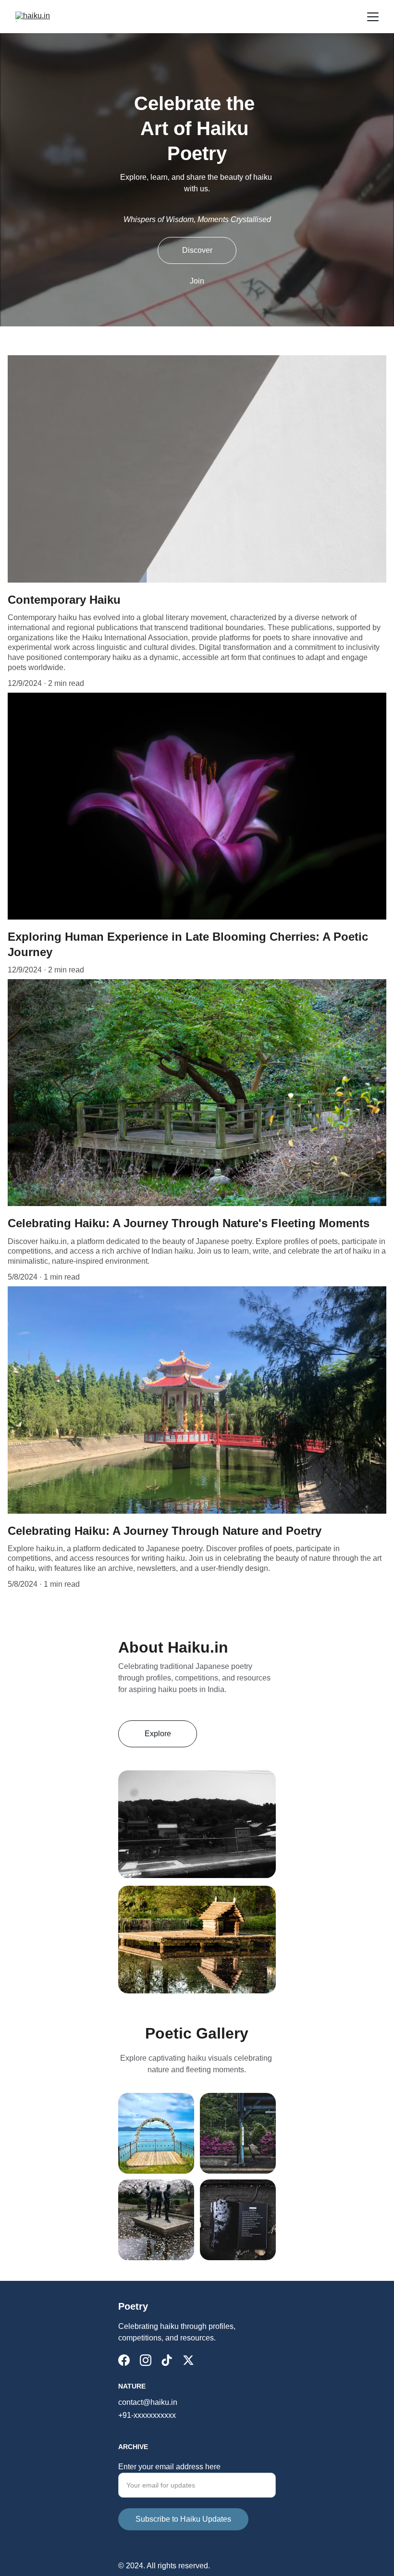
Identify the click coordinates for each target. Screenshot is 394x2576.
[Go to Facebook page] (124, 2360)
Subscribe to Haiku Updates (183, 2519)
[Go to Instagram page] (146, 2360)
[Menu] (373, 17)
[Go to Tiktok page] (167, 2360)
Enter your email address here (169, 2467)
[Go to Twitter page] (188, 2360)
